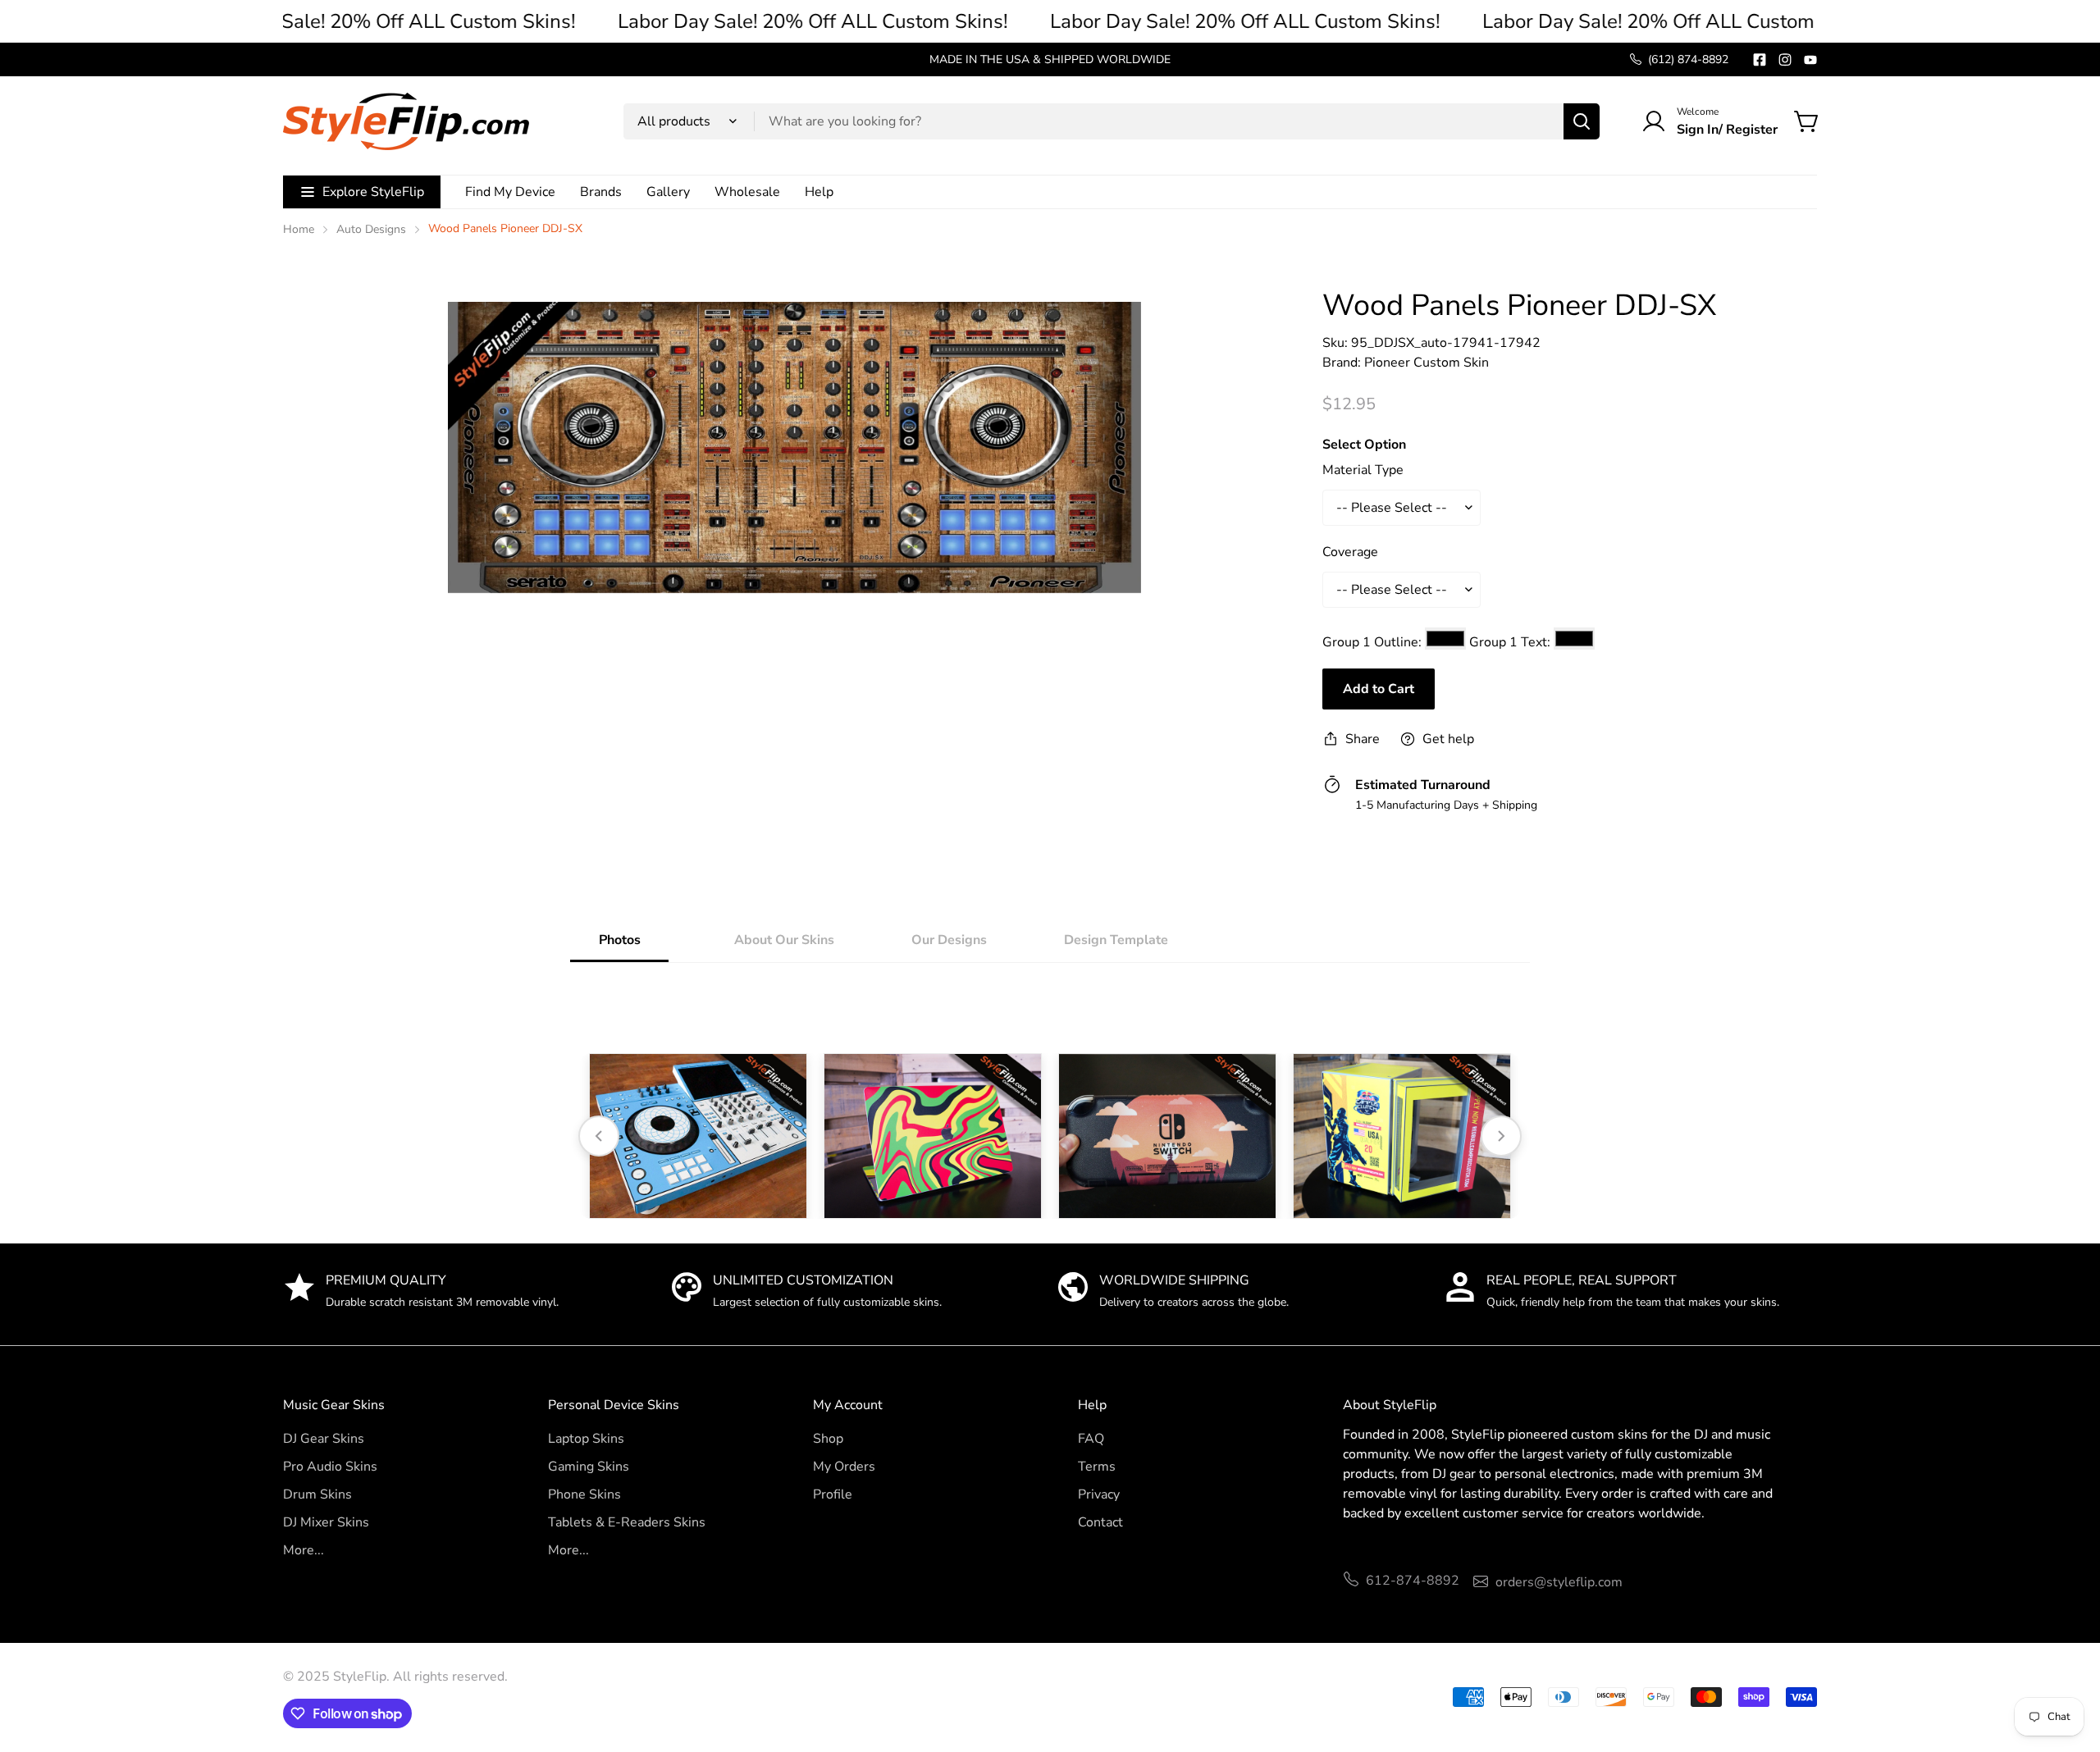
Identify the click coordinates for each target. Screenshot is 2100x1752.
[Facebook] (1760, 60)
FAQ (1091, 1439)
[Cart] (1807, 121)
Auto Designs (371, 229)
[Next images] (1501, 1136)
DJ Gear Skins (324, 1439)
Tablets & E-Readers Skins (627, 1522)
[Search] (1582, 121)
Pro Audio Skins (330, 1467)
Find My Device (510, 192)
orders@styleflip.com (1559, 1582)
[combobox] (1112, 121)
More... (304, 1550)
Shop (828, 1439)
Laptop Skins (586, 1439)
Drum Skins (317, 1494)
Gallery (668, 192)
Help (819, 192)
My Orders (844, 1467)
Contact (1100, 1522)
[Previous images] (599, 1136)
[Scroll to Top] (2068, 1663)
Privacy (1099, 1494)
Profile (833, 1494)
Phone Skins (584, 1494)
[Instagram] (1785, 60)
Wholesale (747, 192)
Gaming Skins (589, 1467)
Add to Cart (1379, 689)
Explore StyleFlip (373, 192)
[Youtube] (1810, 60)
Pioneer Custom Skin (1427, 363)
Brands (601, 192)
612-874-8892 (1413, 1581)
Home (299, 229)
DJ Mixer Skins (326, 1522)
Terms (1097, 1467)
